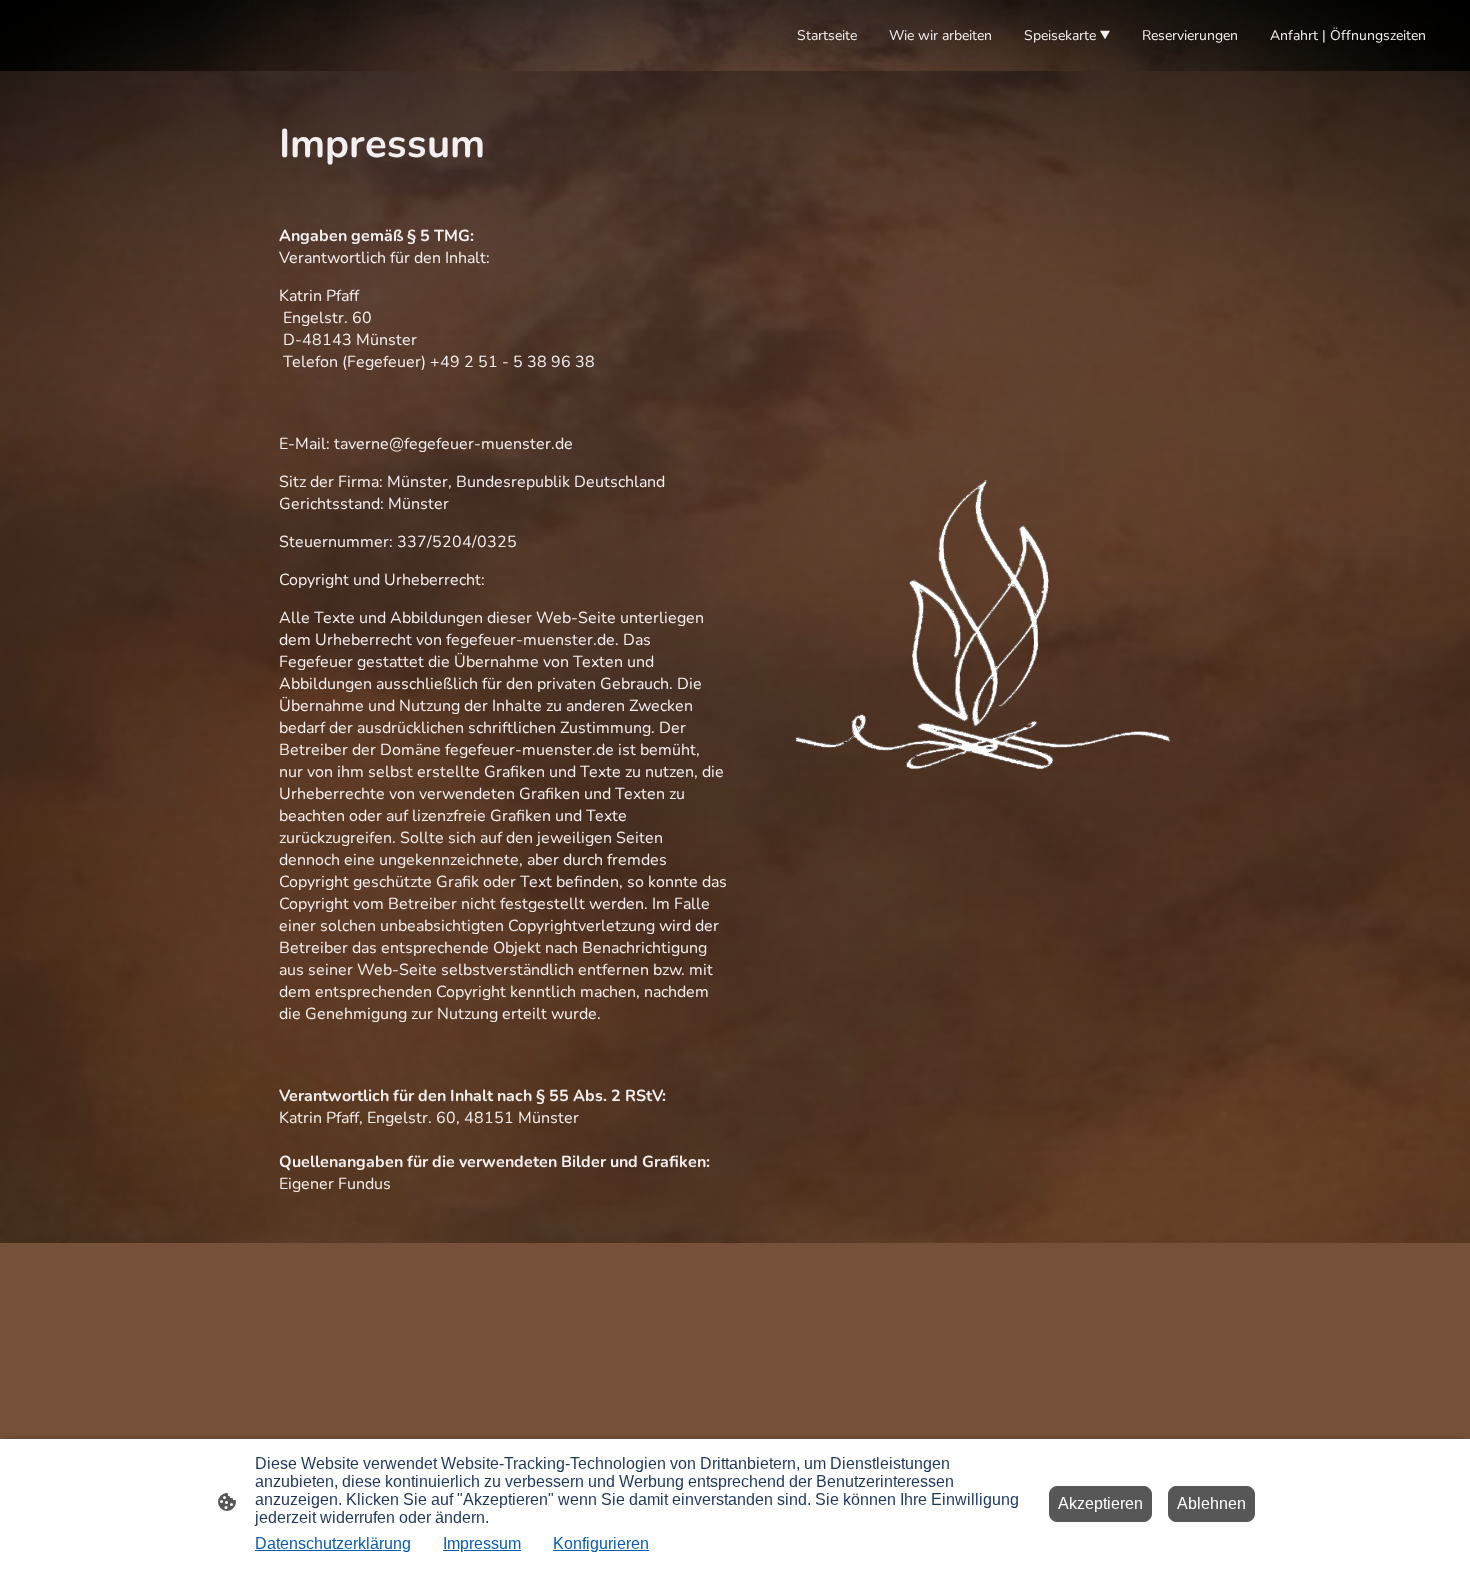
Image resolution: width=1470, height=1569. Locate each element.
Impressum (482, 1543)
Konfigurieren (601, 1543)
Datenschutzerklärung (333, 1543)
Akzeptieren (1100, 1503)
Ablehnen (1211, 1503)
